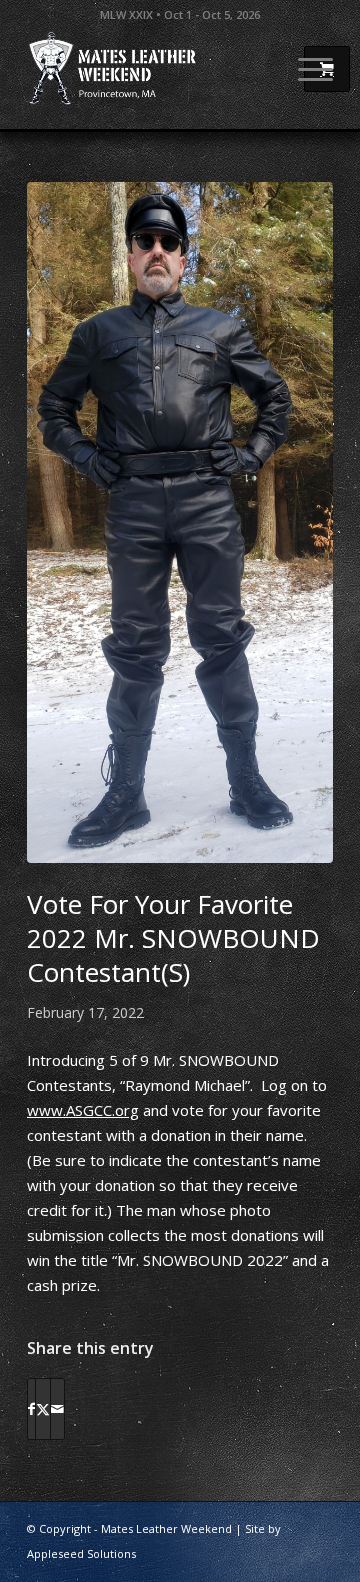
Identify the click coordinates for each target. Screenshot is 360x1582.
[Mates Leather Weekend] (149, 69)
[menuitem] (305, 69)
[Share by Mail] (57, 1409)
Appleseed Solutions (81, 1553)
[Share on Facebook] (31, 1409)
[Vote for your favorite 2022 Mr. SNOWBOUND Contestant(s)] (180, 522)
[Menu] (305, 69)
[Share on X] (43, 1409)
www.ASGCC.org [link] (83, 1110)
